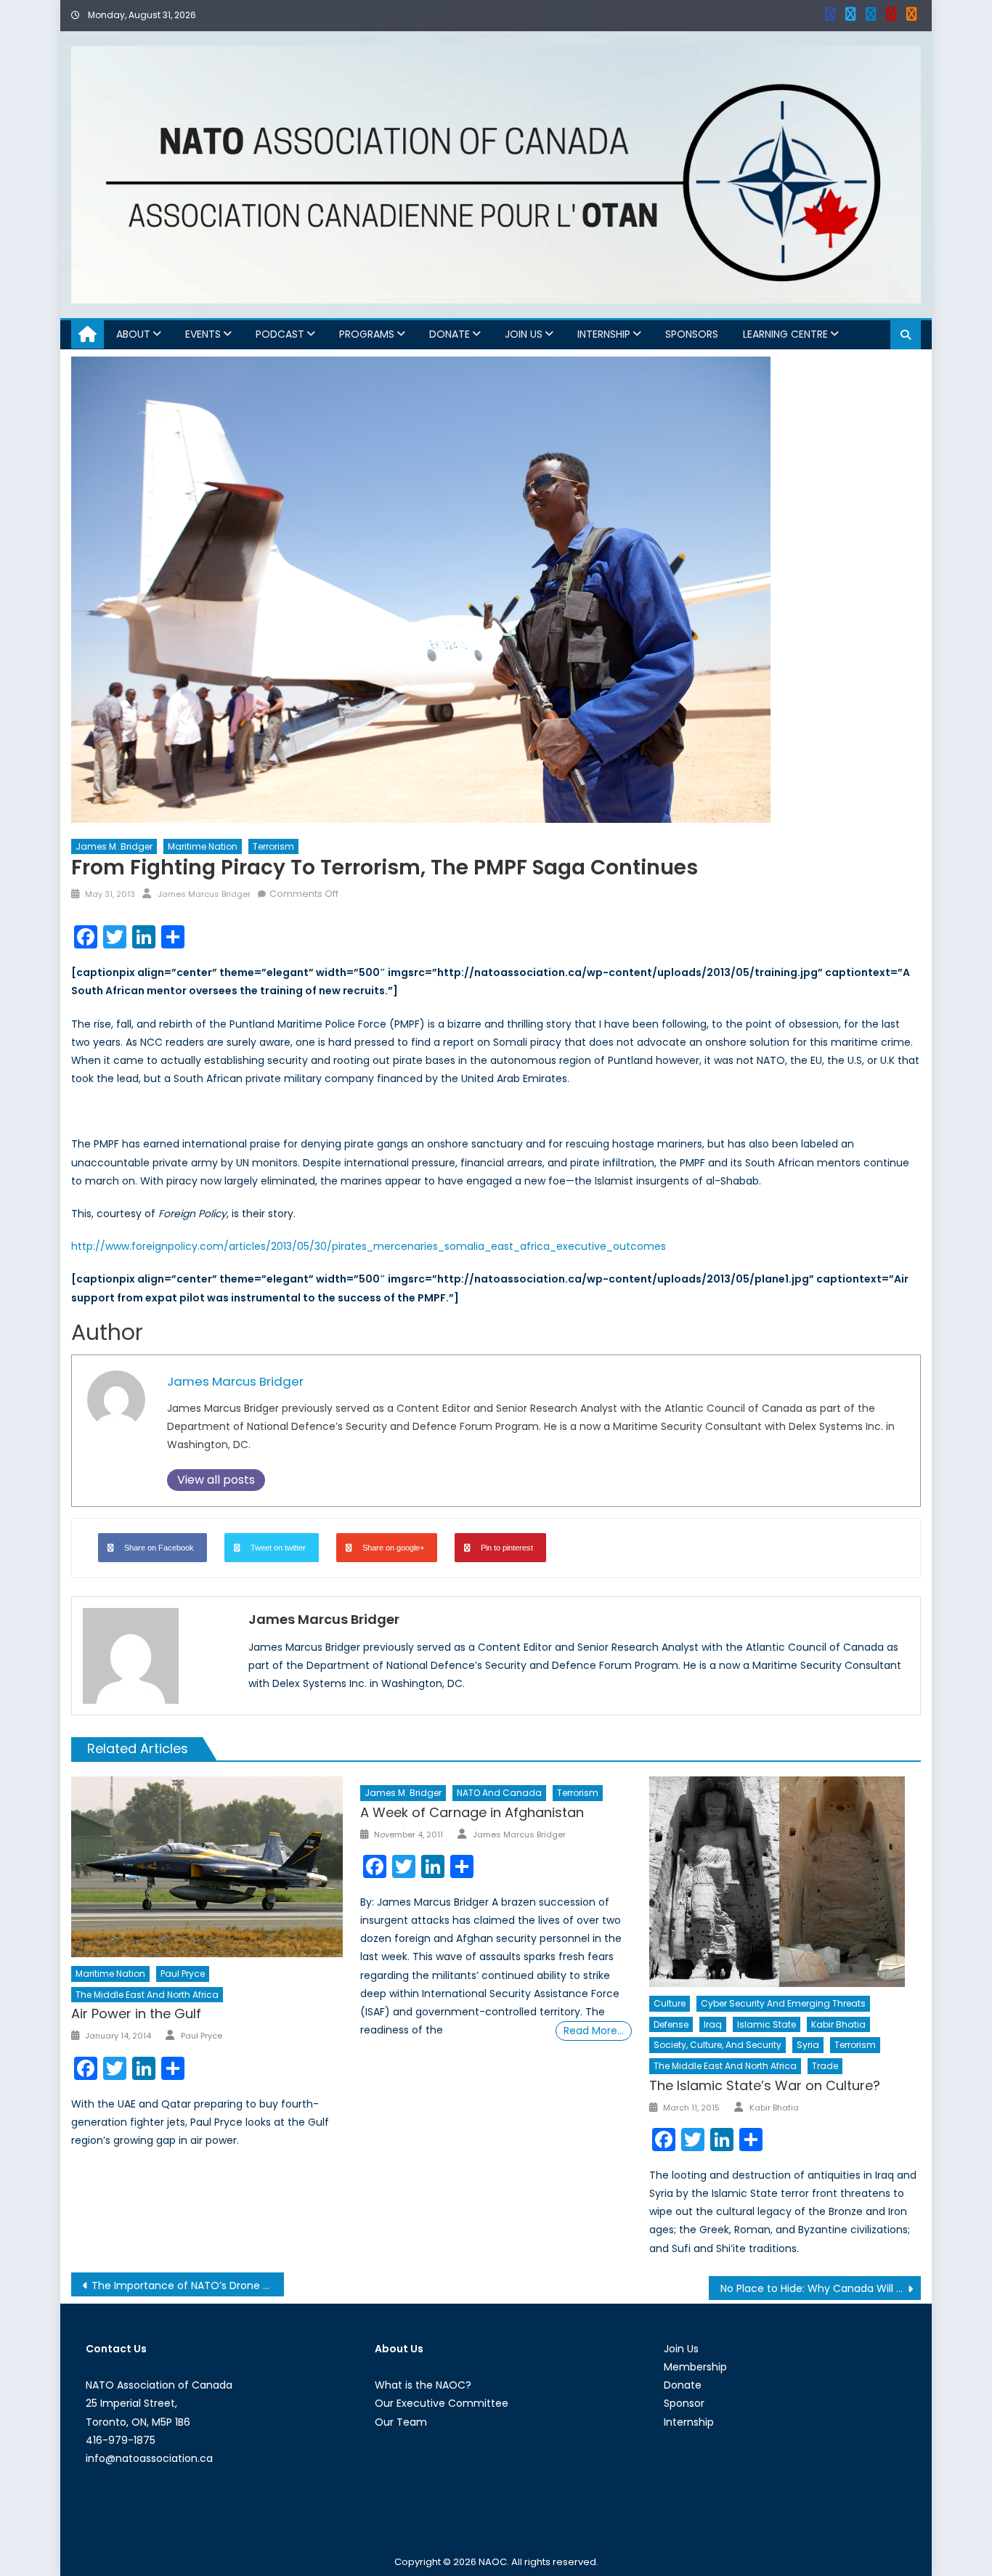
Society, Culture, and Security (717, 2045)
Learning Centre (785, 334)
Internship (604, 334)
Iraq (713, 2024)
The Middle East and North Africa (147, 1995)
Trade (825, 2066)
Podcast (280, 334)
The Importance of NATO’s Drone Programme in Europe (188, 2286)
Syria (808, 2045)
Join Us (524, 334)
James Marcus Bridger (204, 894)
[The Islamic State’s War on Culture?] (785, 1882)
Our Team (401, 2422)
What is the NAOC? (423, 2385)
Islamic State (767, 2024)
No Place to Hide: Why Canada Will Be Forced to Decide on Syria (821, 2288)
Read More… (594, 2031)
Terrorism (273, 846)
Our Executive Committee (442, 2403)
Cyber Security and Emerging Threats (783, 2003)
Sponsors (692, 334)
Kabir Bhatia (838, 2024)
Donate (450, 334)
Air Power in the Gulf (136, 2014)
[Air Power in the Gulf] (207, 1867)
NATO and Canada (499, 1793)
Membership (695, 2367)
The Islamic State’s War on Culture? (765, 2085)
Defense (671, 2024)
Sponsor (684, 2403)
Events (203, 334)
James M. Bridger (114, 846)
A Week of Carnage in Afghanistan (472, 1812)
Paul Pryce (183, 1974)
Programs (367, 334)
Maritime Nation (203, 846)
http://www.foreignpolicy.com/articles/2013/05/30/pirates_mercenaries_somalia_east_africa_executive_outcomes (369, 1246)
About (133, 334)
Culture (670, 2003)
